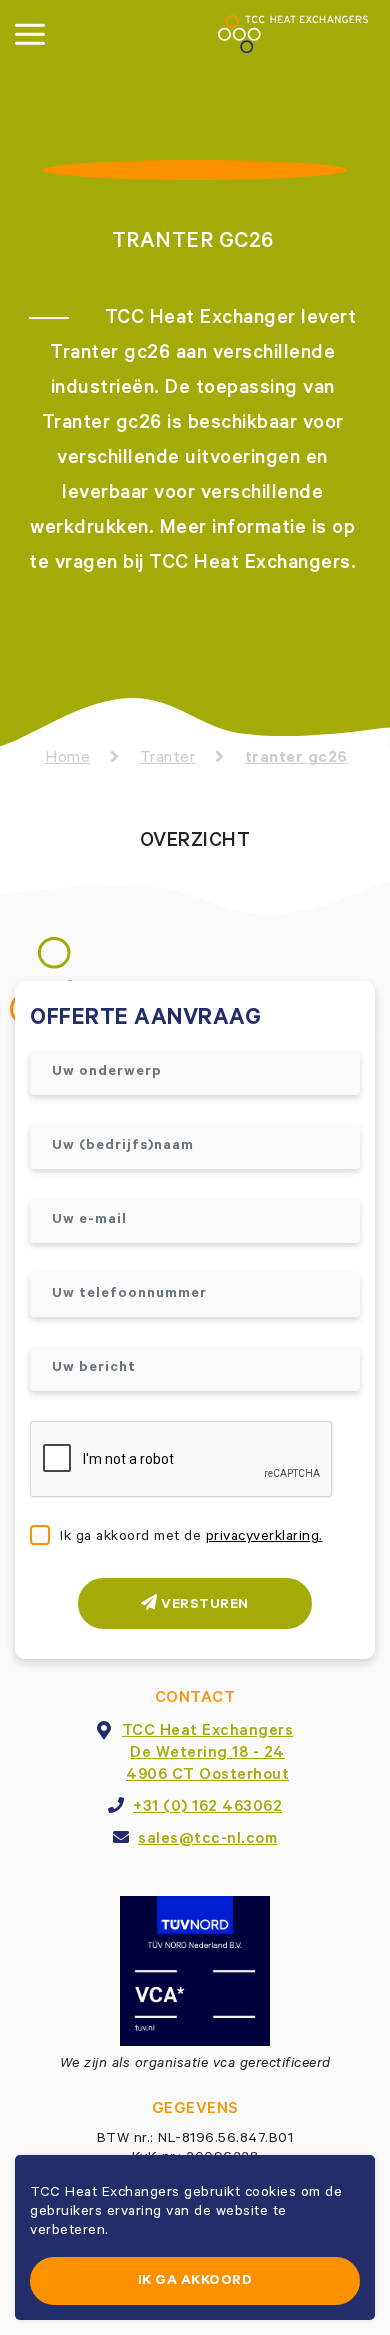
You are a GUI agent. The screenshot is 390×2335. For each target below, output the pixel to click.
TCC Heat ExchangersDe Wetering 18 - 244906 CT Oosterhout (208, 1754)
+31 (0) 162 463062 (207, 1808)
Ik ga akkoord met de (191, 1538)
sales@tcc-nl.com (207, 1840)
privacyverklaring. (264, 1538)
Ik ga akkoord (195, 2282)
